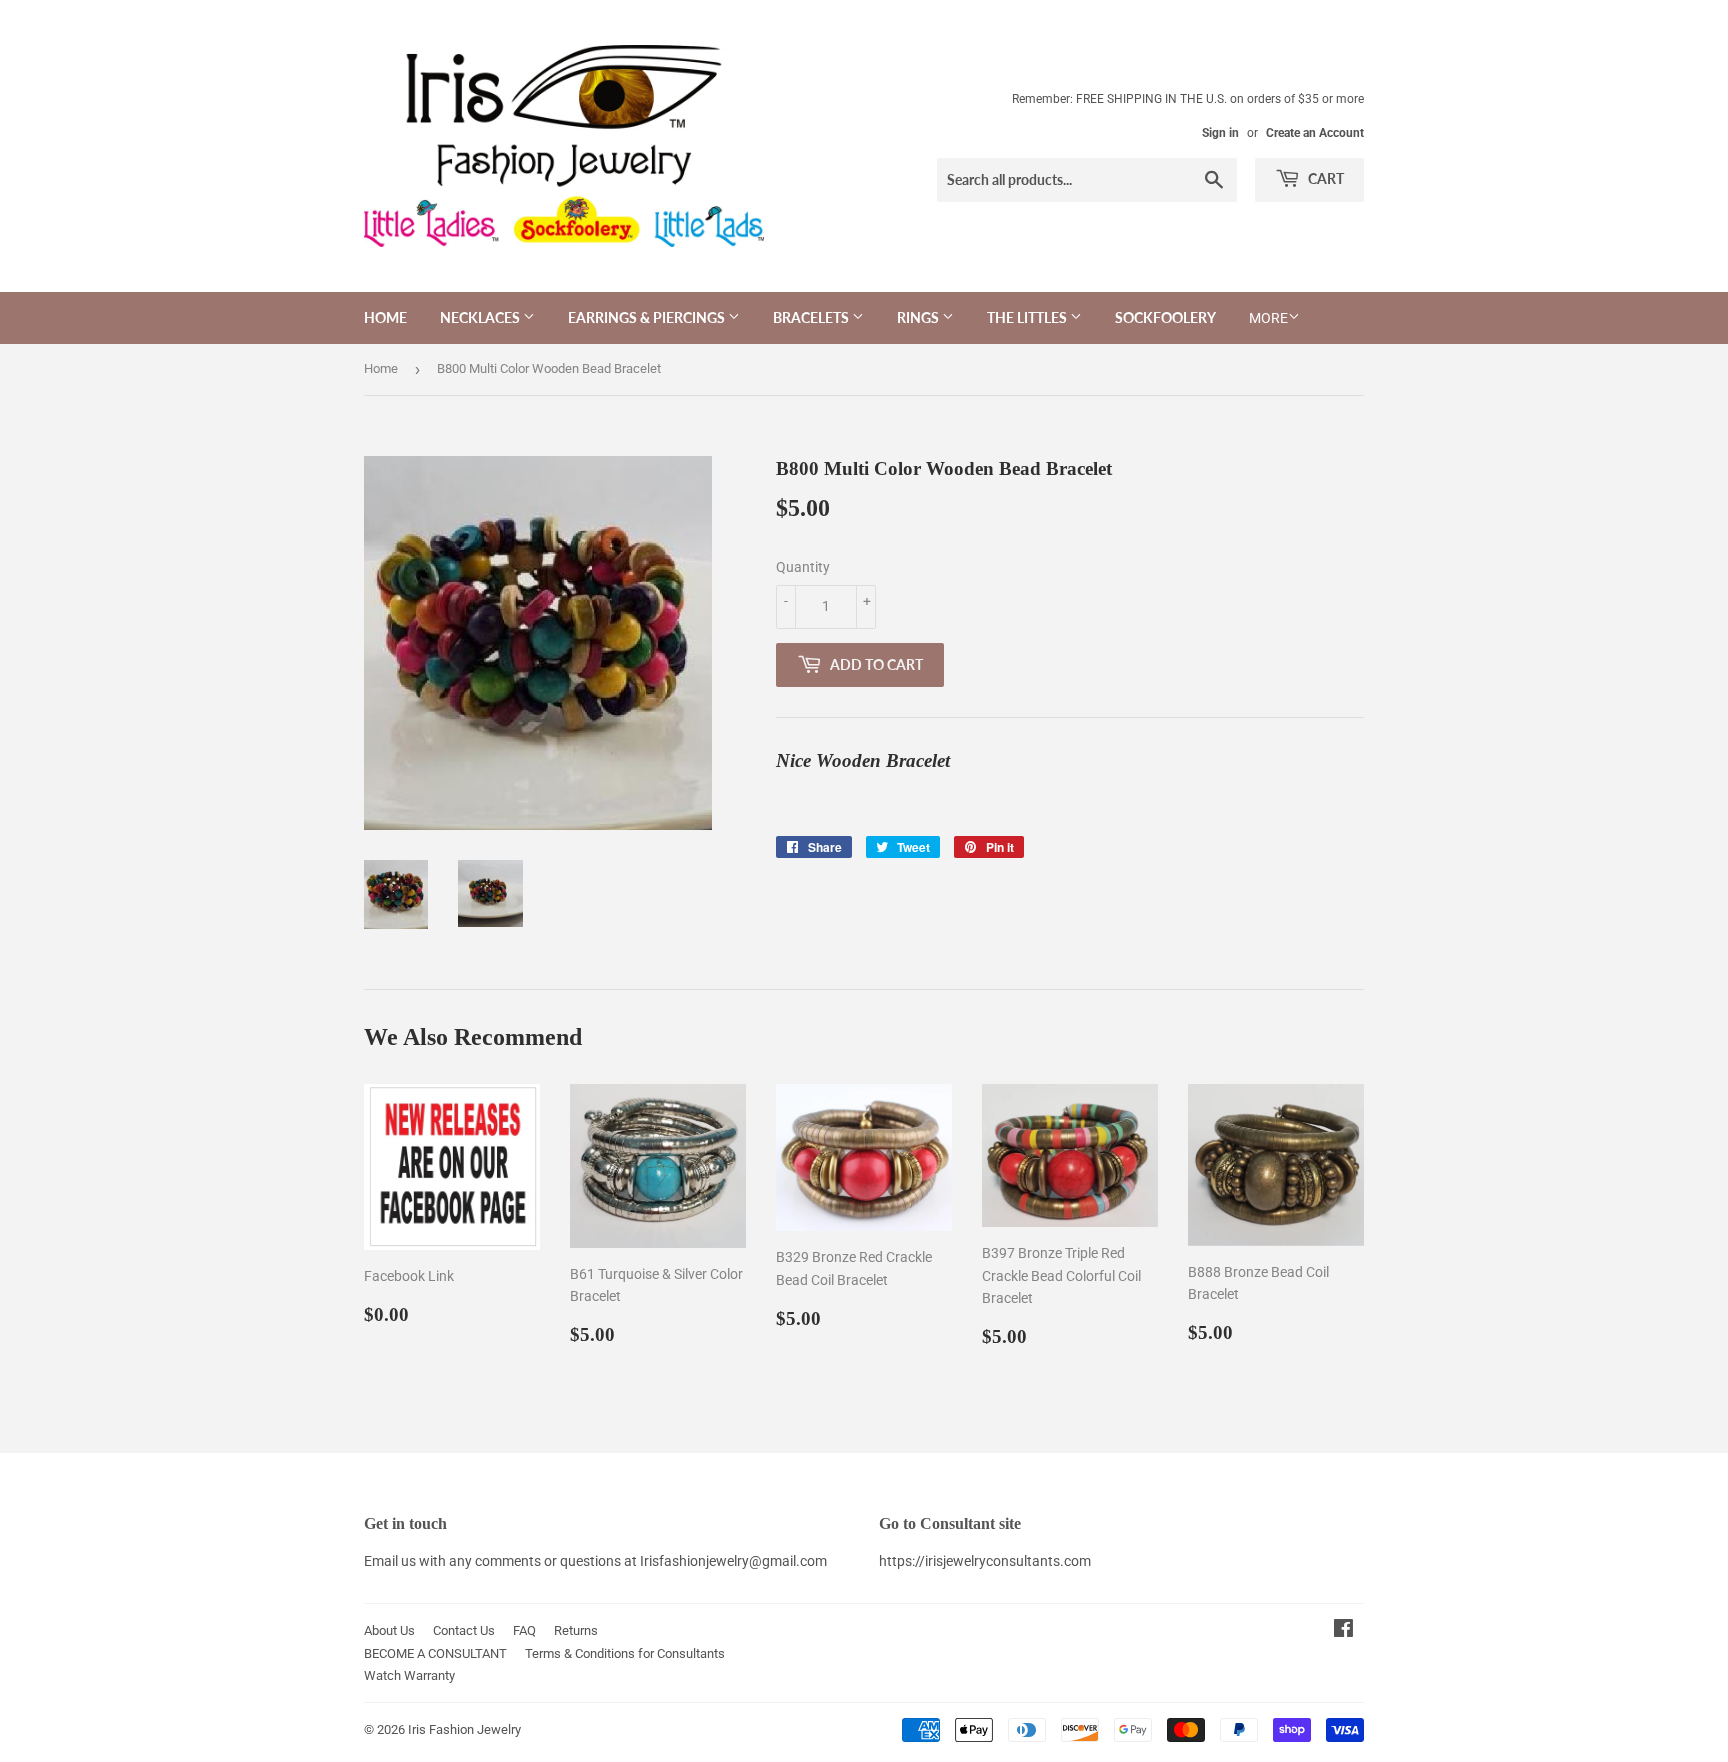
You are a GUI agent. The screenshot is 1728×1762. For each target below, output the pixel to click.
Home (385, 317)
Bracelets (812, 317)
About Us (389, 1630)
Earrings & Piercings (648, 317)
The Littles (1028, 317)
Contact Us (464, 1630)
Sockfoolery (1165, 317)
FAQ (524, 1630)
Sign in (1220, 133)
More (1268, 318)
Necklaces (481, 317)
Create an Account (1315, 133)
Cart (1324, 178)
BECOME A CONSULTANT (435, 1653)
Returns (576, 1630)
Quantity (803, 567)
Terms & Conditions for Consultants (625, 1653)
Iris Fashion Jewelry (464, 1729)
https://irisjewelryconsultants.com (985, 1561)
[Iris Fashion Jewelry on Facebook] (1343, 1631)
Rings (919, 317)
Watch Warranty (409, 1675)
